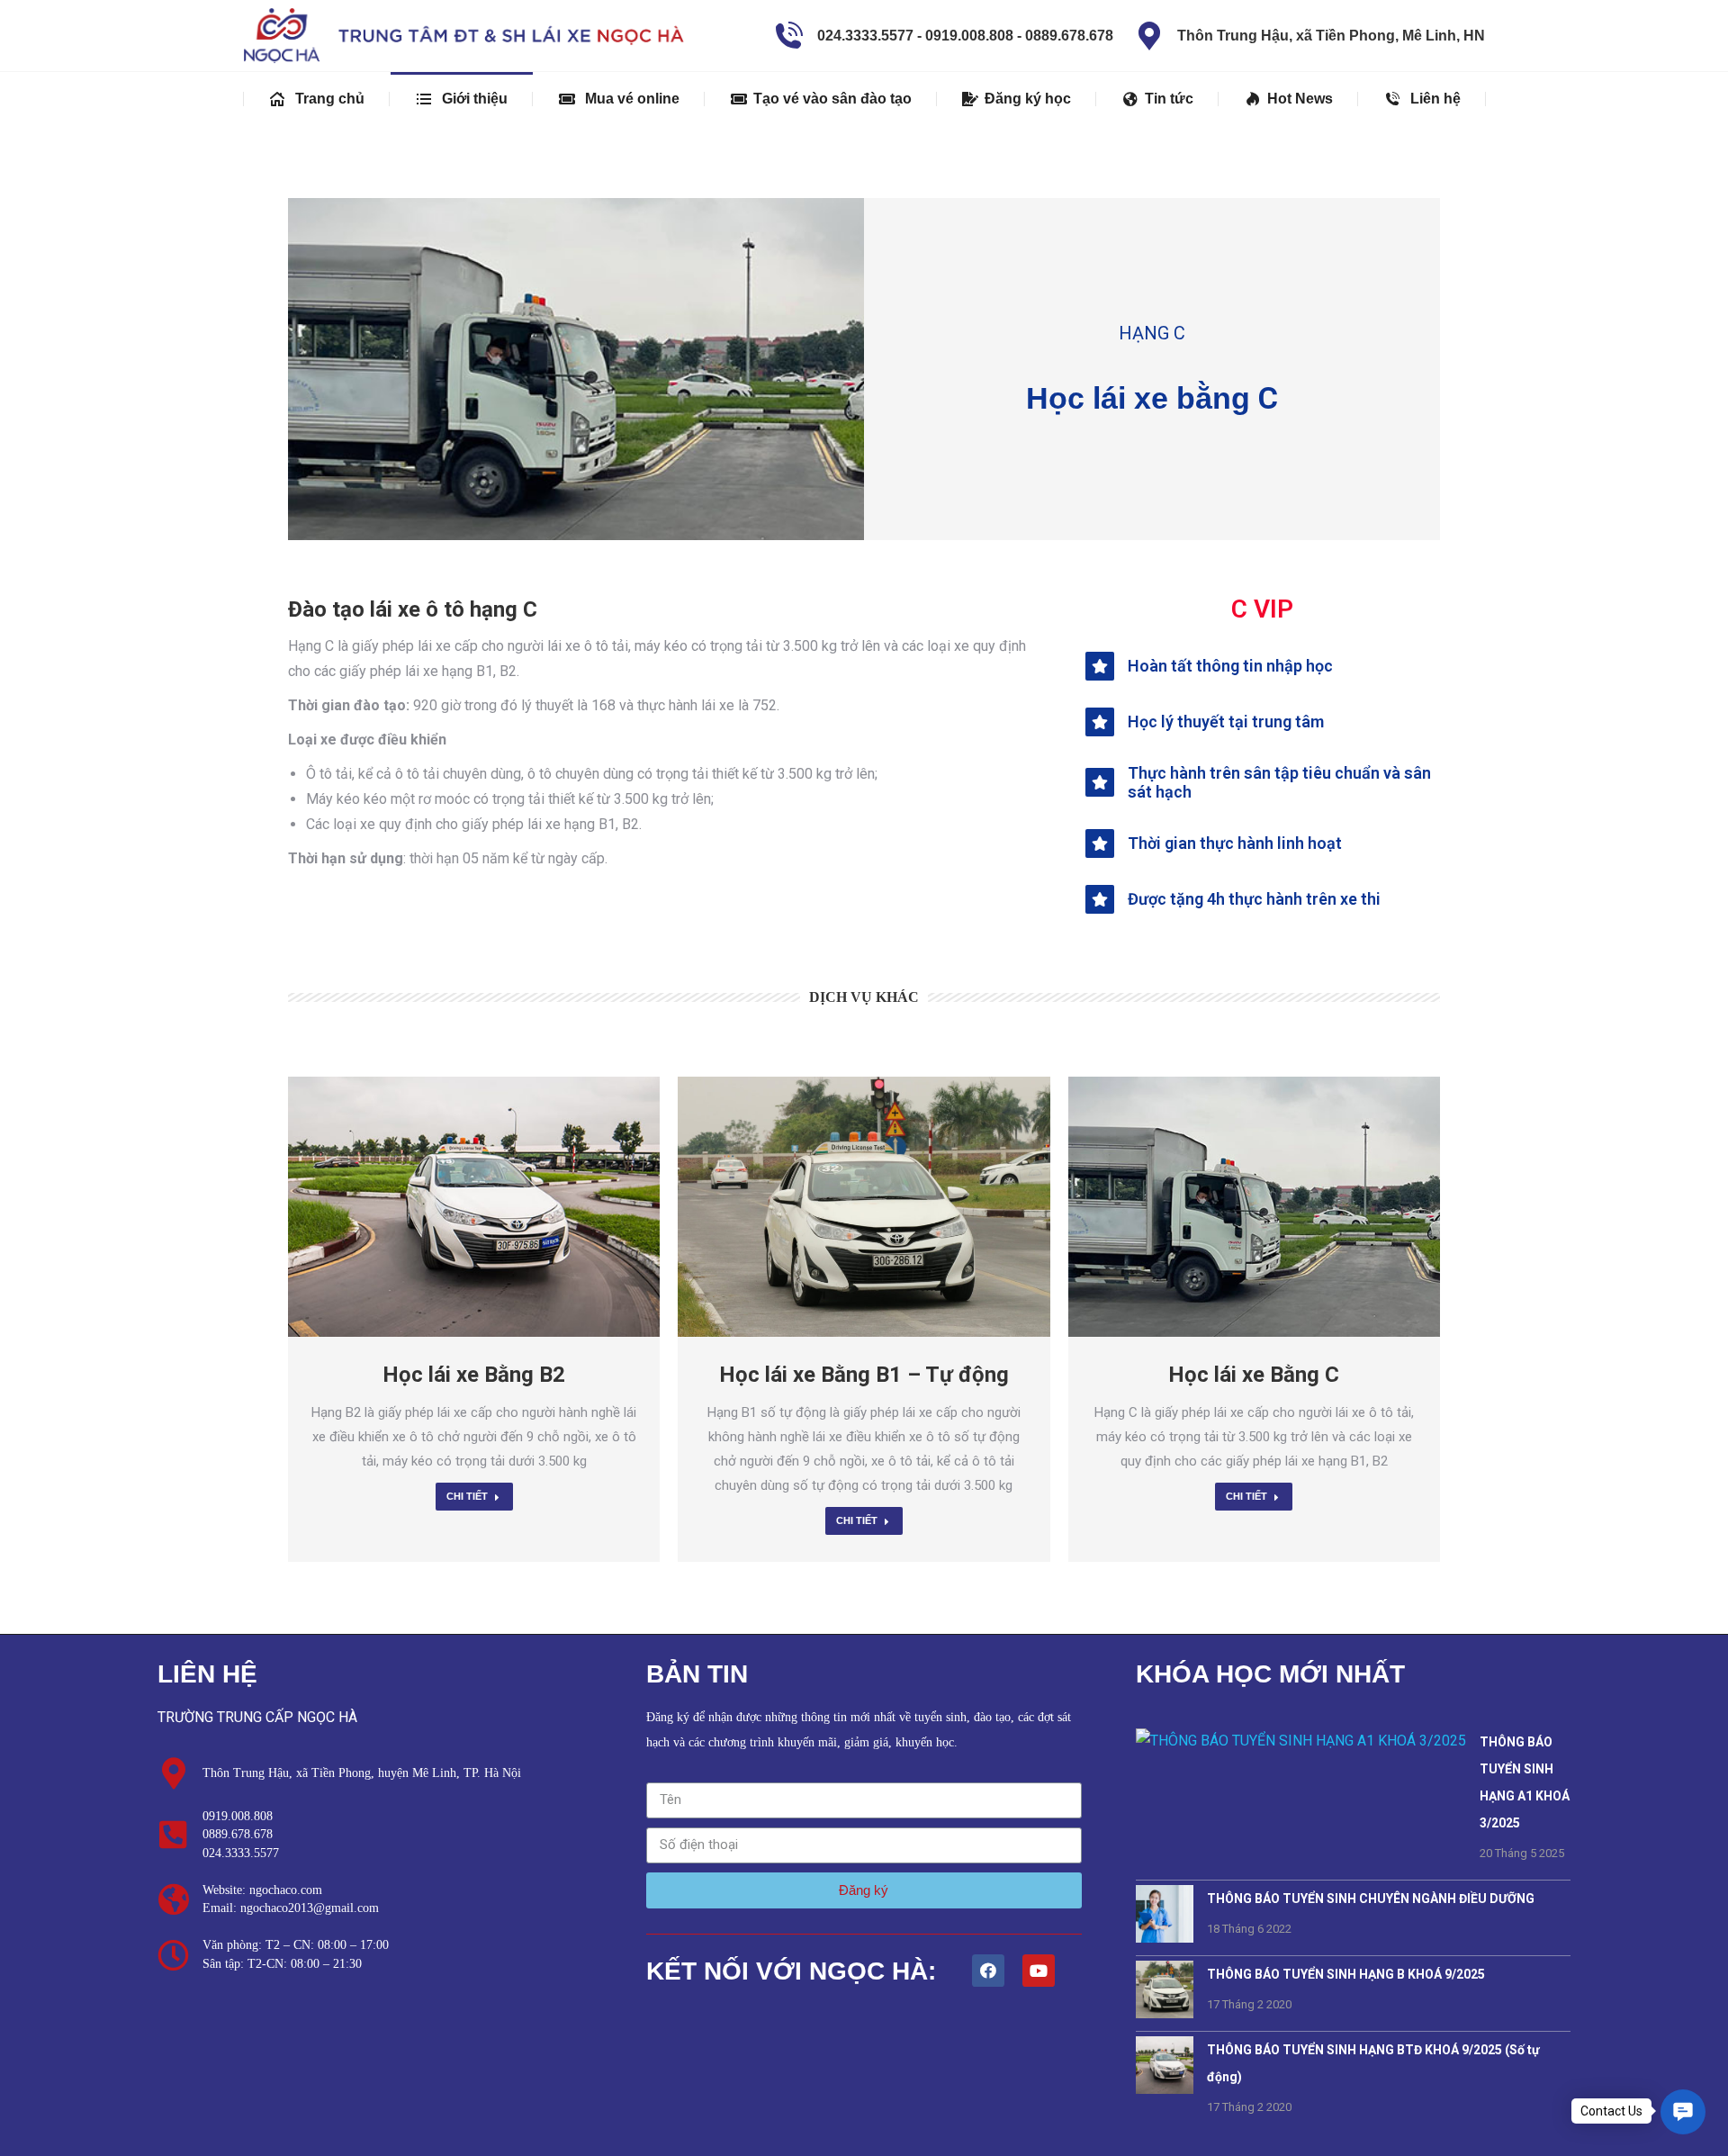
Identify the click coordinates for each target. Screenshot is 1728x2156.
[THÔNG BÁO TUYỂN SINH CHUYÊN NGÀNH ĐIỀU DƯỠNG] (1165, 1938)
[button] (1683, 2112)
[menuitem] (317, 99)
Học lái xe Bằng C (1254, 1375)
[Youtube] (1039, 1971)
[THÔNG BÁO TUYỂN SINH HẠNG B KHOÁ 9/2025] (1165, 2013)
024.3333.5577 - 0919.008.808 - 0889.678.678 (965, 36)
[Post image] (474, 1207)
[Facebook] (988, 1971)
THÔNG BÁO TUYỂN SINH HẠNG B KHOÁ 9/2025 (1346, 1974)
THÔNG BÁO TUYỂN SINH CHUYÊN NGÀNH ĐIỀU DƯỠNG (1371, 1899)
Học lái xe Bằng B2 (474, 1375)
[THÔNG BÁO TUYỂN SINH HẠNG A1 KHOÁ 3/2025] (1301, 1749)
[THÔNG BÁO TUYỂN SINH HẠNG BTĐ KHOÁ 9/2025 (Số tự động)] (1165, 2089)
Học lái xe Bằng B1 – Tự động (864, 1375)
